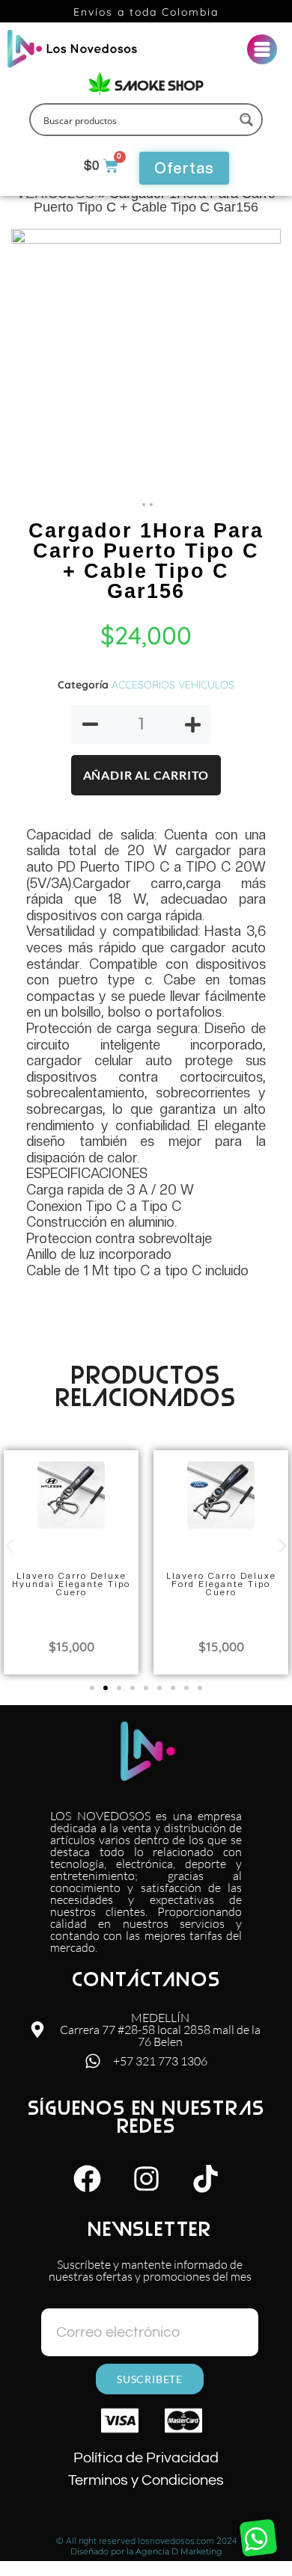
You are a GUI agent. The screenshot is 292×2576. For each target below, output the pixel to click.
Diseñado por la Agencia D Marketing (146, 2551)
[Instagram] (146, 2178)
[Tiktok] (205, 2178)
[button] (9, 1546)
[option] (146, 363)
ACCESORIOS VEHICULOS (173, 685)
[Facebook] (87, 2178)
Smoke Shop (159, 86)
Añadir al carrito (146, 775)
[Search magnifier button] (246, 120)
